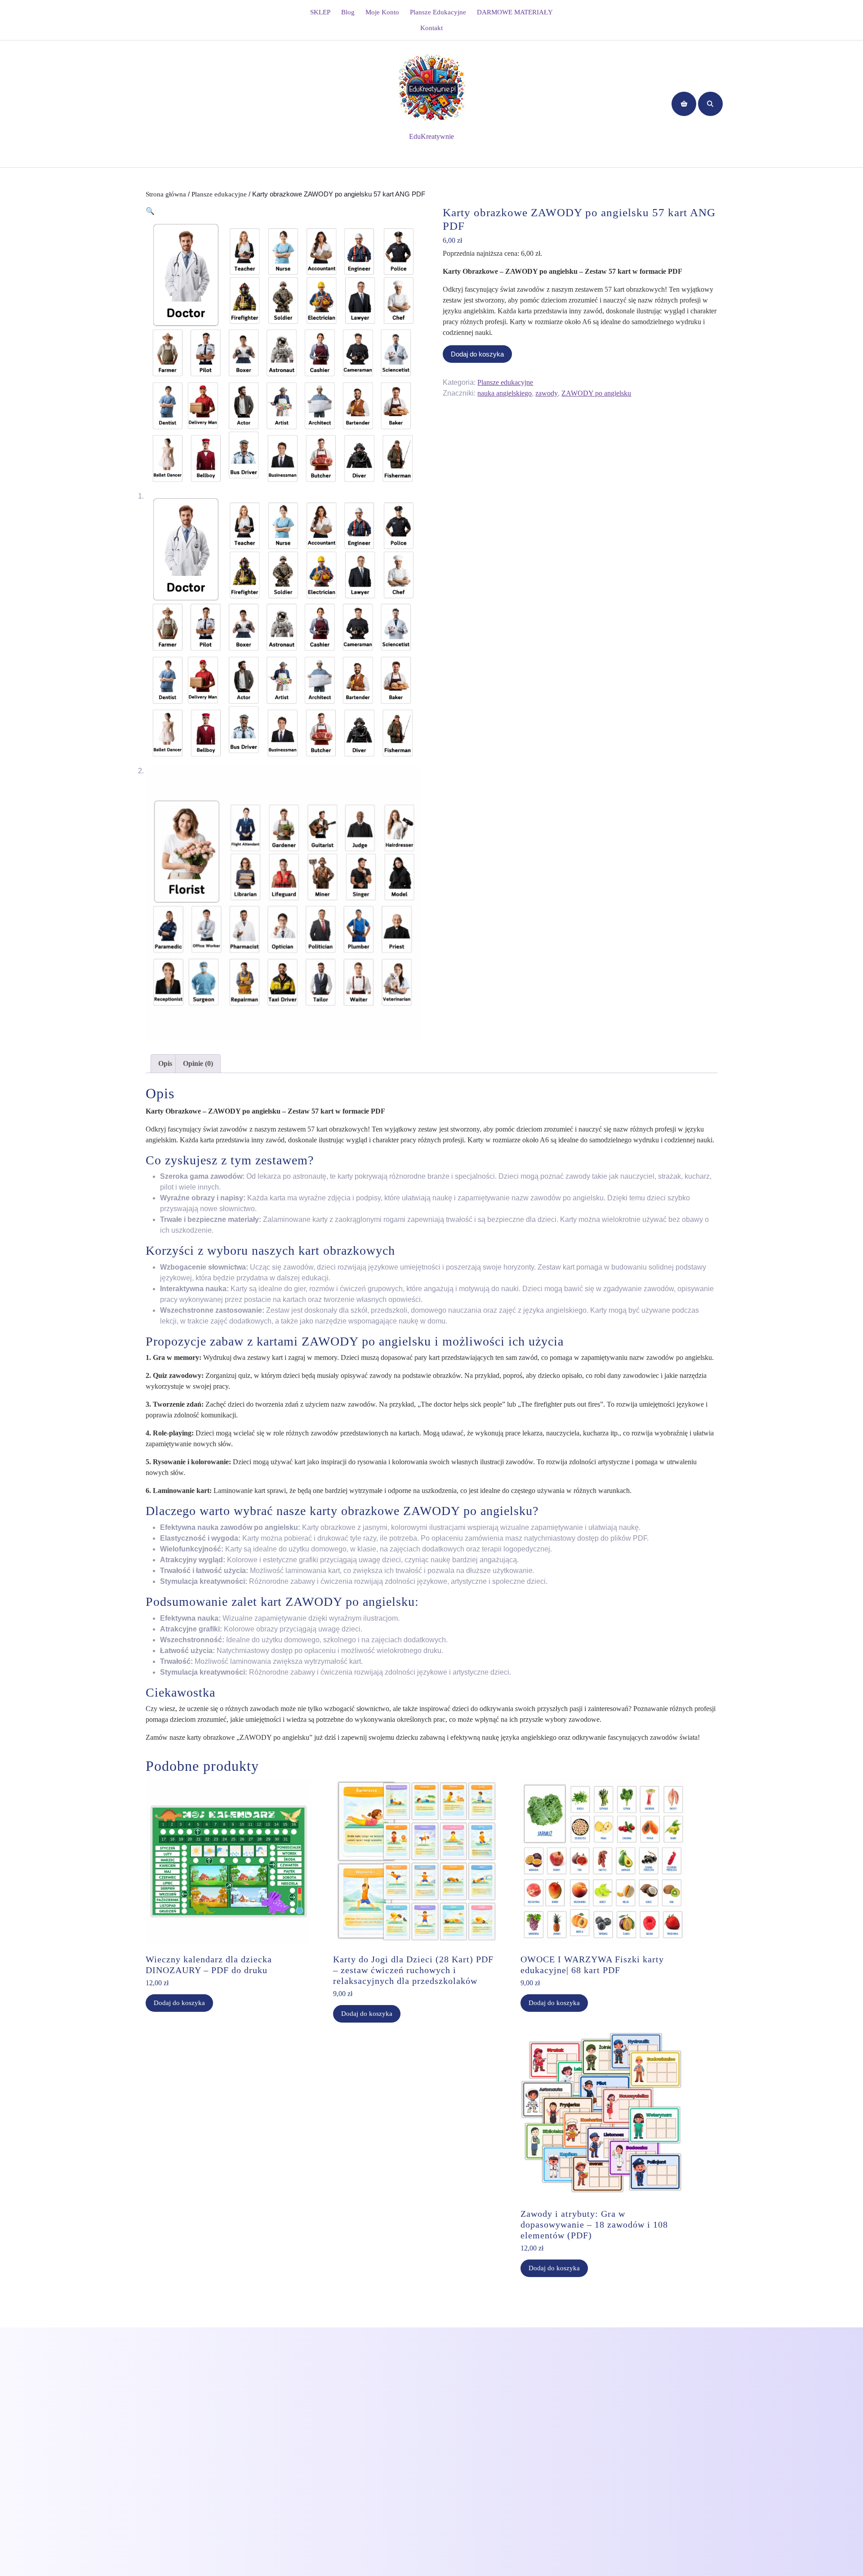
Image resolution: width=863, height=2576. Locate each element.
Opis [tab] (165, 1063)
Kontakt (431, 28)
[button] (150, 211)
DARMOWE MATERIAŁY (515, 12)
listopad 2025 (308, 2410)
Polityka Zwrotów (166, 2385)
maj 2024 (302, 2486)
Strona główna (166, 194)
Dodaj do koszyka (477, 354)
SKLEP (320, 12)
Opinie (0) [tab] (198, 1063)
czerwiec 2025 (309, 2440)
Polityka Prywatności (170, 2370)
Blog (348, 12)
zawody (547, 393)
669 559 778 (257, 2407)
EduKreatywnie (431, 136)
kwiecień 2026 (309, 2395)
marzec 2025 (307, 2471)
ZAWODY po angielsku (596, 393)
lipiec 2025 (304, 2425)
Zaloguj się (453, 2379)
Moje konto (382, 12)
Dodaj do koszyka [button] (179, 2003)
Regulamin (156, 2400)
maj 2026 (302, 2379)
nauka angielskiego (505, 393)
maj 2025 (302, 2456)
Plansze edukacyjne (438, 12)
